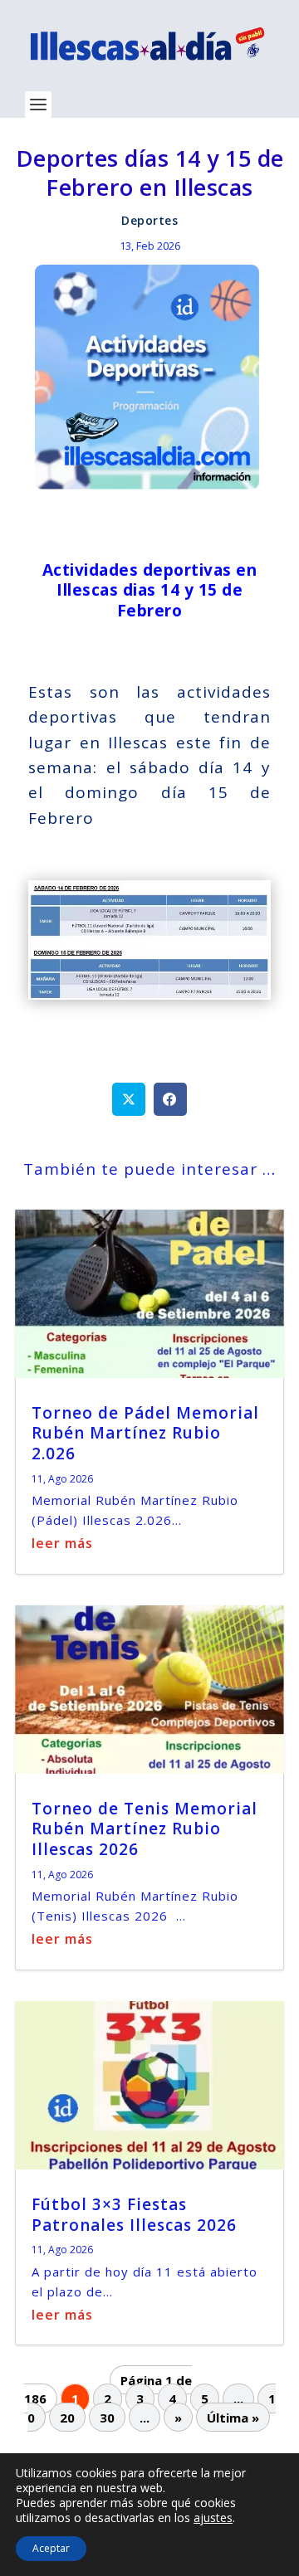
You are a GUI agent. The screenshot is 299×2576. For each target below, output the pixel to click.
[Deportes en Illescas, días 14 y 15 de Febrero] (149, 994)
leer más (62, 1543)
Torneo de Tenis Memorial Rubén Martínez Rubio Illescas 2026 (145, 1829)
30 (107, 2417)
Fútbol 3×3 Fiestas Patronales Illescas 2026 (134, 2215)
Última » (233, 2417)
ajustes (213, 2518)
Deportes (149, 220)
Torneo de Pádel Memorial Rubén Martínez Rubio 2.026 (145, 1433)
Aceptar (51, 2548)
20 (67, 2417)
